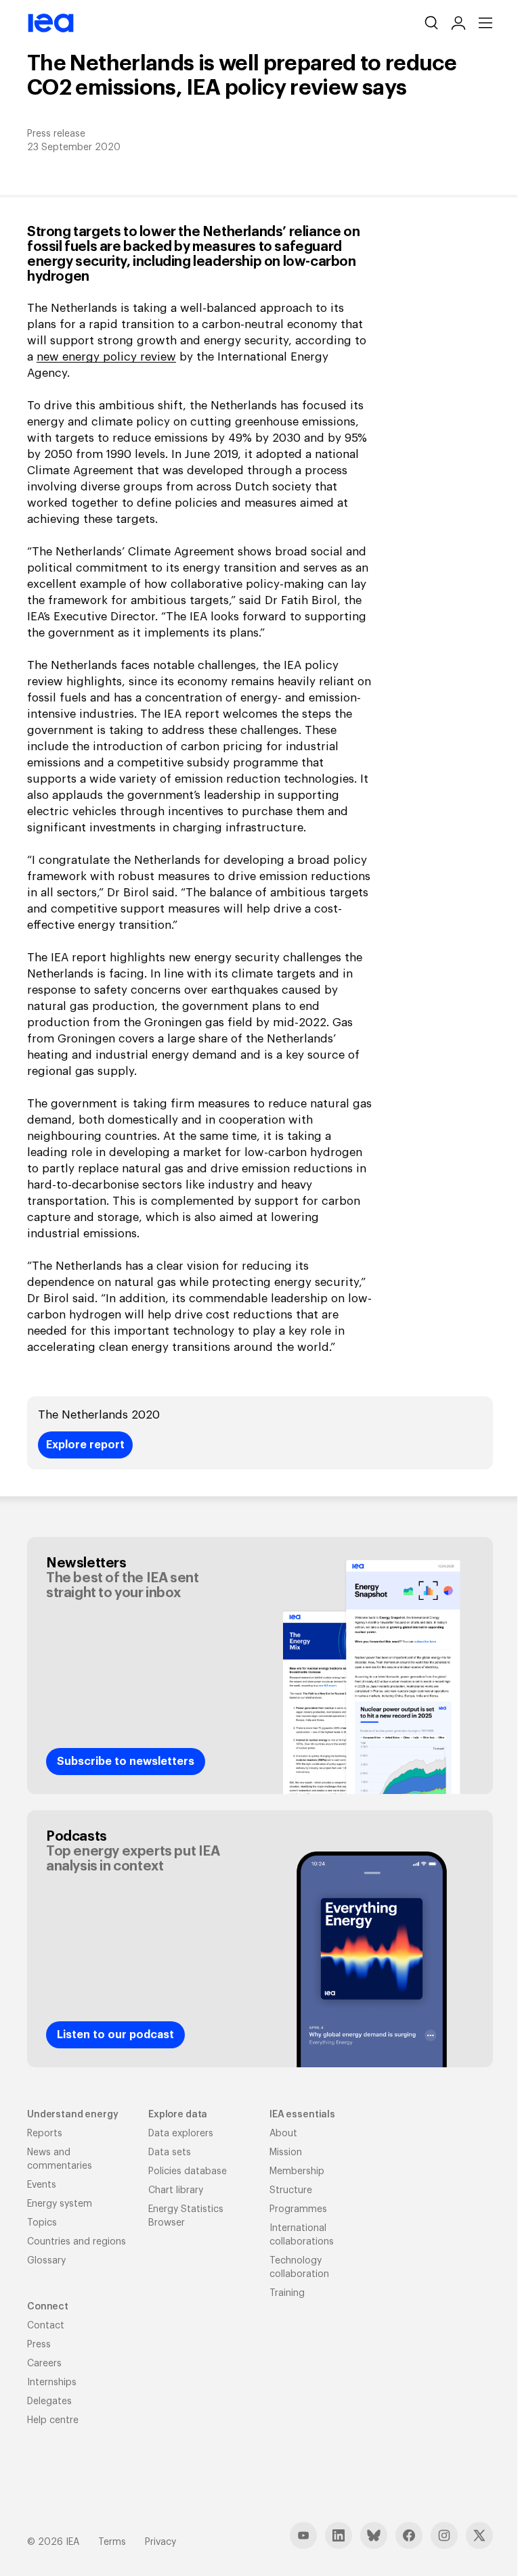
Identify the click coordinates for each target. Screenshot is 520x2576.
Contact (46, 2326)
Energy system (60, 2204)
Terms (112, 2542)
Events (42, 2185)
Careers (44, 2364)
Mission (286, 2153)
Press (39, 2345)
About (283, 2134)
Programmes (298, 2209)
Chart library (176, 2190)
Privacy (160, 2542)
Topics (42, 2223)
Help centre (53, 2420)
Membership (297, 2171)
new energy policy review (106, 357)
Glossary (46, 2261)
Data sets (170, 2153)
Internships (52, 2383)
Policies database (188, 2171)
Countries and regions (77, 2242)
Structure (291, 2190)
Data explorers (181, 2134)
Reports (45, 2134)
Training (287, 2293)
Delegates (49, 2401)
